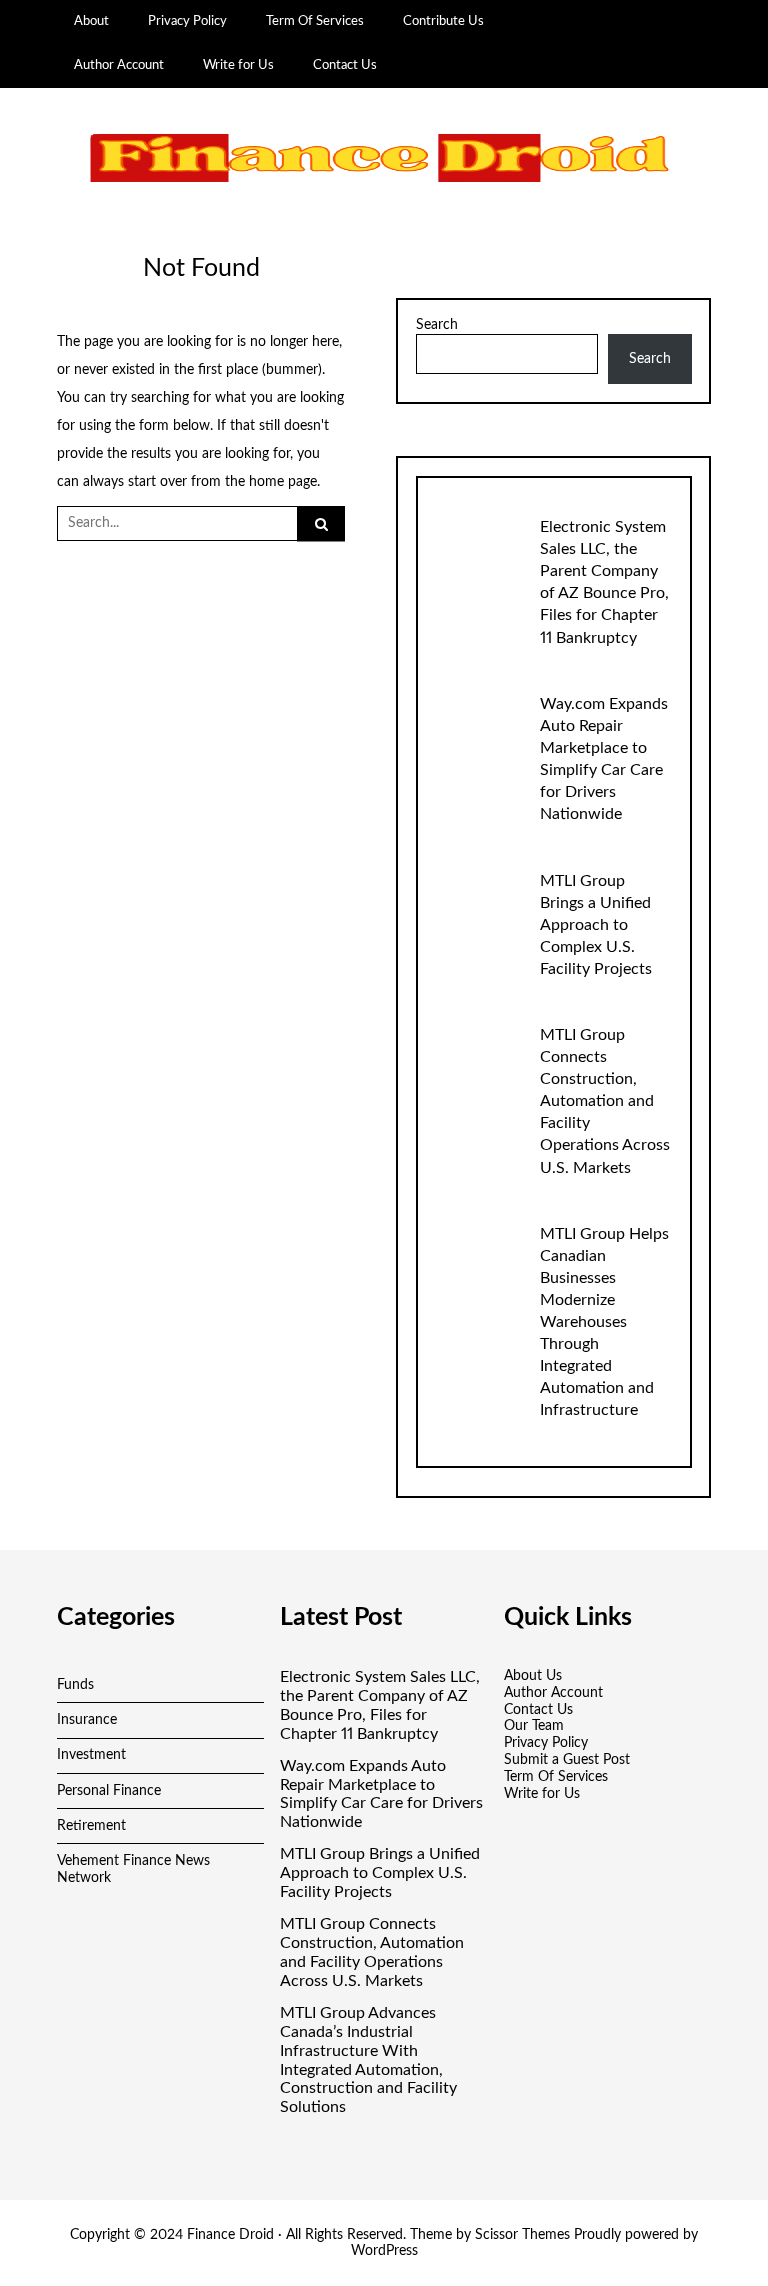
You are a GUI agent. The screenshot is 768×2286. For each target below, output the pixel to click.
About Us (533, 1676)
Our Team (534, 1726)
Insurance (87, 1720)
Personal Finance (109, 1791)
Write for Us (238, 65)
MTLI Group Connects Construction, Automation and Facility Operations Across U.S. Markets (605, 1101)
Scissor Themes (522, 2235)
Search (437, 325)
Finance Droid (230, 2235)
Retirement (91, 1826)
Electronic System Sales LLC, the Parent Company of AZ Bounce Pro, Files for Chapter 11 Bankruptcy (380, 1705)
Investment (91, 1755)
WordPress (384, 2251)
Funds (75, 1685)
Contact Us (345, 65)
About (91, 21)
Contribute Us (443, 21)
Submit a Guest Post (567, 1760)
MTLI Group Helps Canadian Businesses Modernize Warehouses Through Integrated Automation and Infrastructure (604, 1322)
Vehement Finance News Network (133, 1869)
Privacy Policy (187, 21)
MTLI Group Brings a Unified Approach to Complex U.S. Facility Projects (596, 925)
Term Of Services (315, 21)
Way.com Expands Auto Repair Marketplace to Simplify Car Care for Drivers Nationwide (381, 1794)
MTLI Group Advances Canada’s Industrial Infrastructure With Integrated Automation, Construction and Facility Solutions (368, 2060)
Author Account (119, 65)
